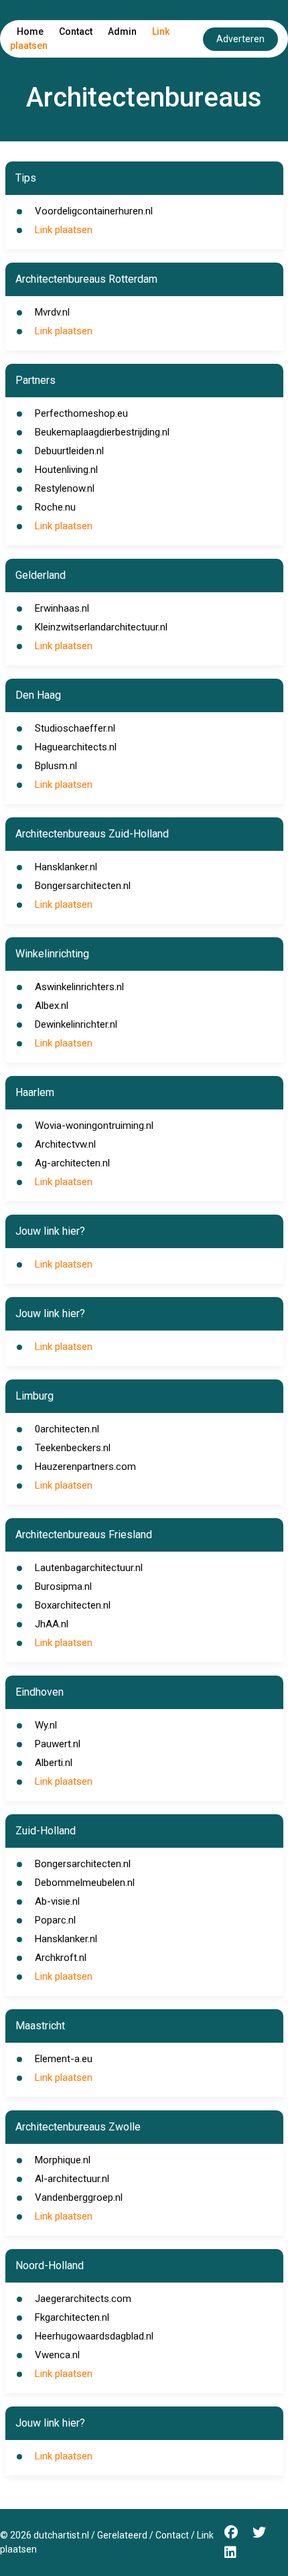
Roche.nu (55, 507)
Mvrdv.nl (52, 312)
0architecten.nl (67, 1429)
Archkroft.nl (61, 1958)
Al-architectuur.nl (72, 2179)
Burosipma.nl (63, 1586)
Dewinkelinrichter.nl (76, 1024)
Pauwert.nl (58, 1744)
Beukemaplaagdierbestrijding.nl (102, 432)
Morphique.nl (63, 2160)
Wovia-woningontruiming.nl (94, 1126)
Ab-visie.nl (57, 1901)
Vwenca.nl (57, 2355)
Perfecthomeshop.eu (81, 413)
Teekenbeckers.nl (73, 1448)
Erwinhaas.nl (62, 608)
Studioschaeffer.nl (75, 728)
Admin (122, 31)
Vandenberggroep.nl (79, 2197)
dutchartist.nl (61, 2535)
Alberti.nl (54, 1763)
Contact (76, 31)
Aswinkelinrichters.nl (79, 987)
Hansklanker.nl (66, 867)
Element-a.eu (64, 2059)
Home (30, 31)
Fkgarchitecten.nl (72, 2317)
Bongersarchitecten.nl (83, 886)
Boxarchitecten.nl (73, 1605)
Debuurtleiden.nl (69, 451)
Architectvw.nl (65, 1144)
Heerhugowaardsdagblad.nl (94, 2336)
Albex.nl (52, 1006)
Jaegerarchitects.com (83, 2299)
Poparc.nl (55, 1920)
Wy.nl (46, 1725)
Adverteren (240, 39)
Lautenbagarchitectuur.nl (89, 1568)
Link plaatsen (64, 230)
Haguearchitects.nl (76, 747)
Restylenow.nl (65, 488)
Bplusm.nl (56, 766)
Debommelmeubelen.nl (85, 1883)
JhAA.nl (52, 1624)
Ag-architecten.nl (72, 1163)
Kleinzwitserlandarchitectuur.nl (101, 627)
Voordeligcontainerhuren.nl (94, 211)
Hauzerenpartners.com (85, 1467)
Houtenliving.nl (66, 470)
